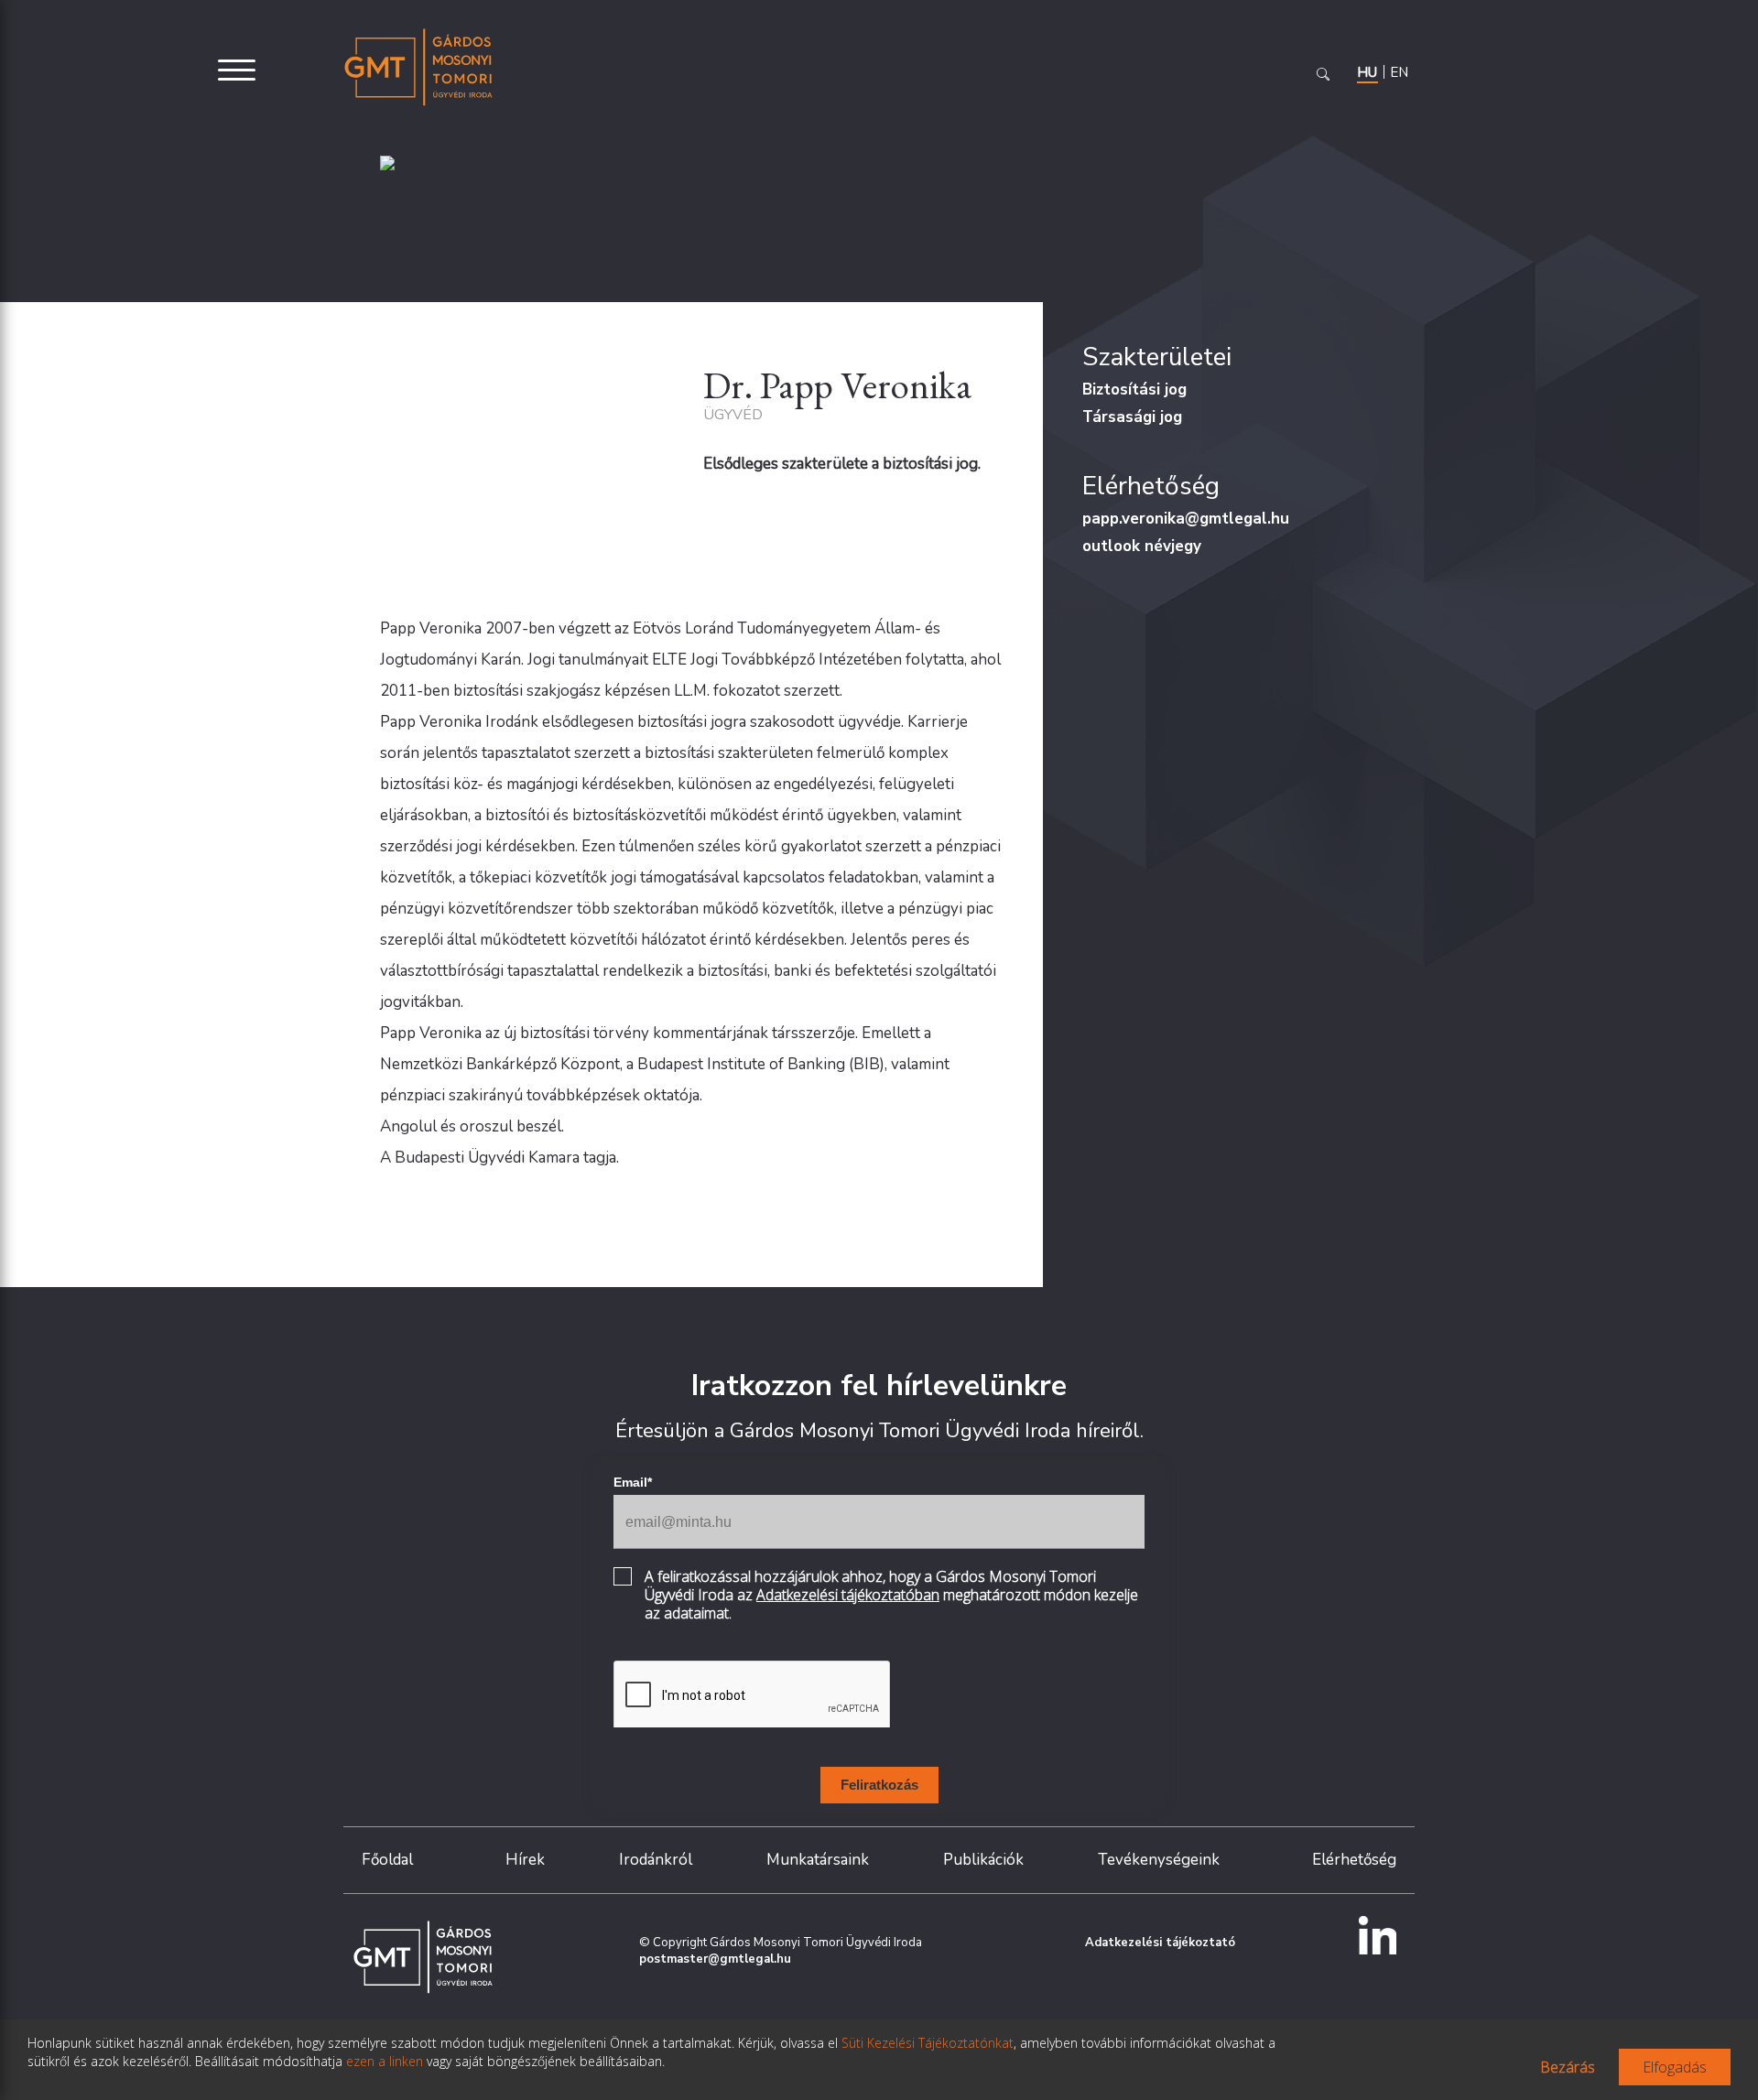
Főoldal (387, 1860)
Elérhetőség (1354, 1860)
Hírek (525, 1860)
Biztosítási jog (1134, 390)
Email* (633, 1482)
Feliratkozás (879, 1785)
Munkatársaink (818, 1860)
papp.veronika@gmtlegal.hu (1186, 519)
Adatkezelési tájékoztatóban (848, 1595)
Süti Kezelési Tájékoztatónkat (928, 2043)
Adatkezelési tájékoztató (1160, 1943)
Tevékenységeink (1159, 1860)
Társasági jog (1132, 417)
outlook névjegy (1142, 546)
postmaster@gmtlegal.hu (715, 1959)
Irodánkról (656, 1860)
